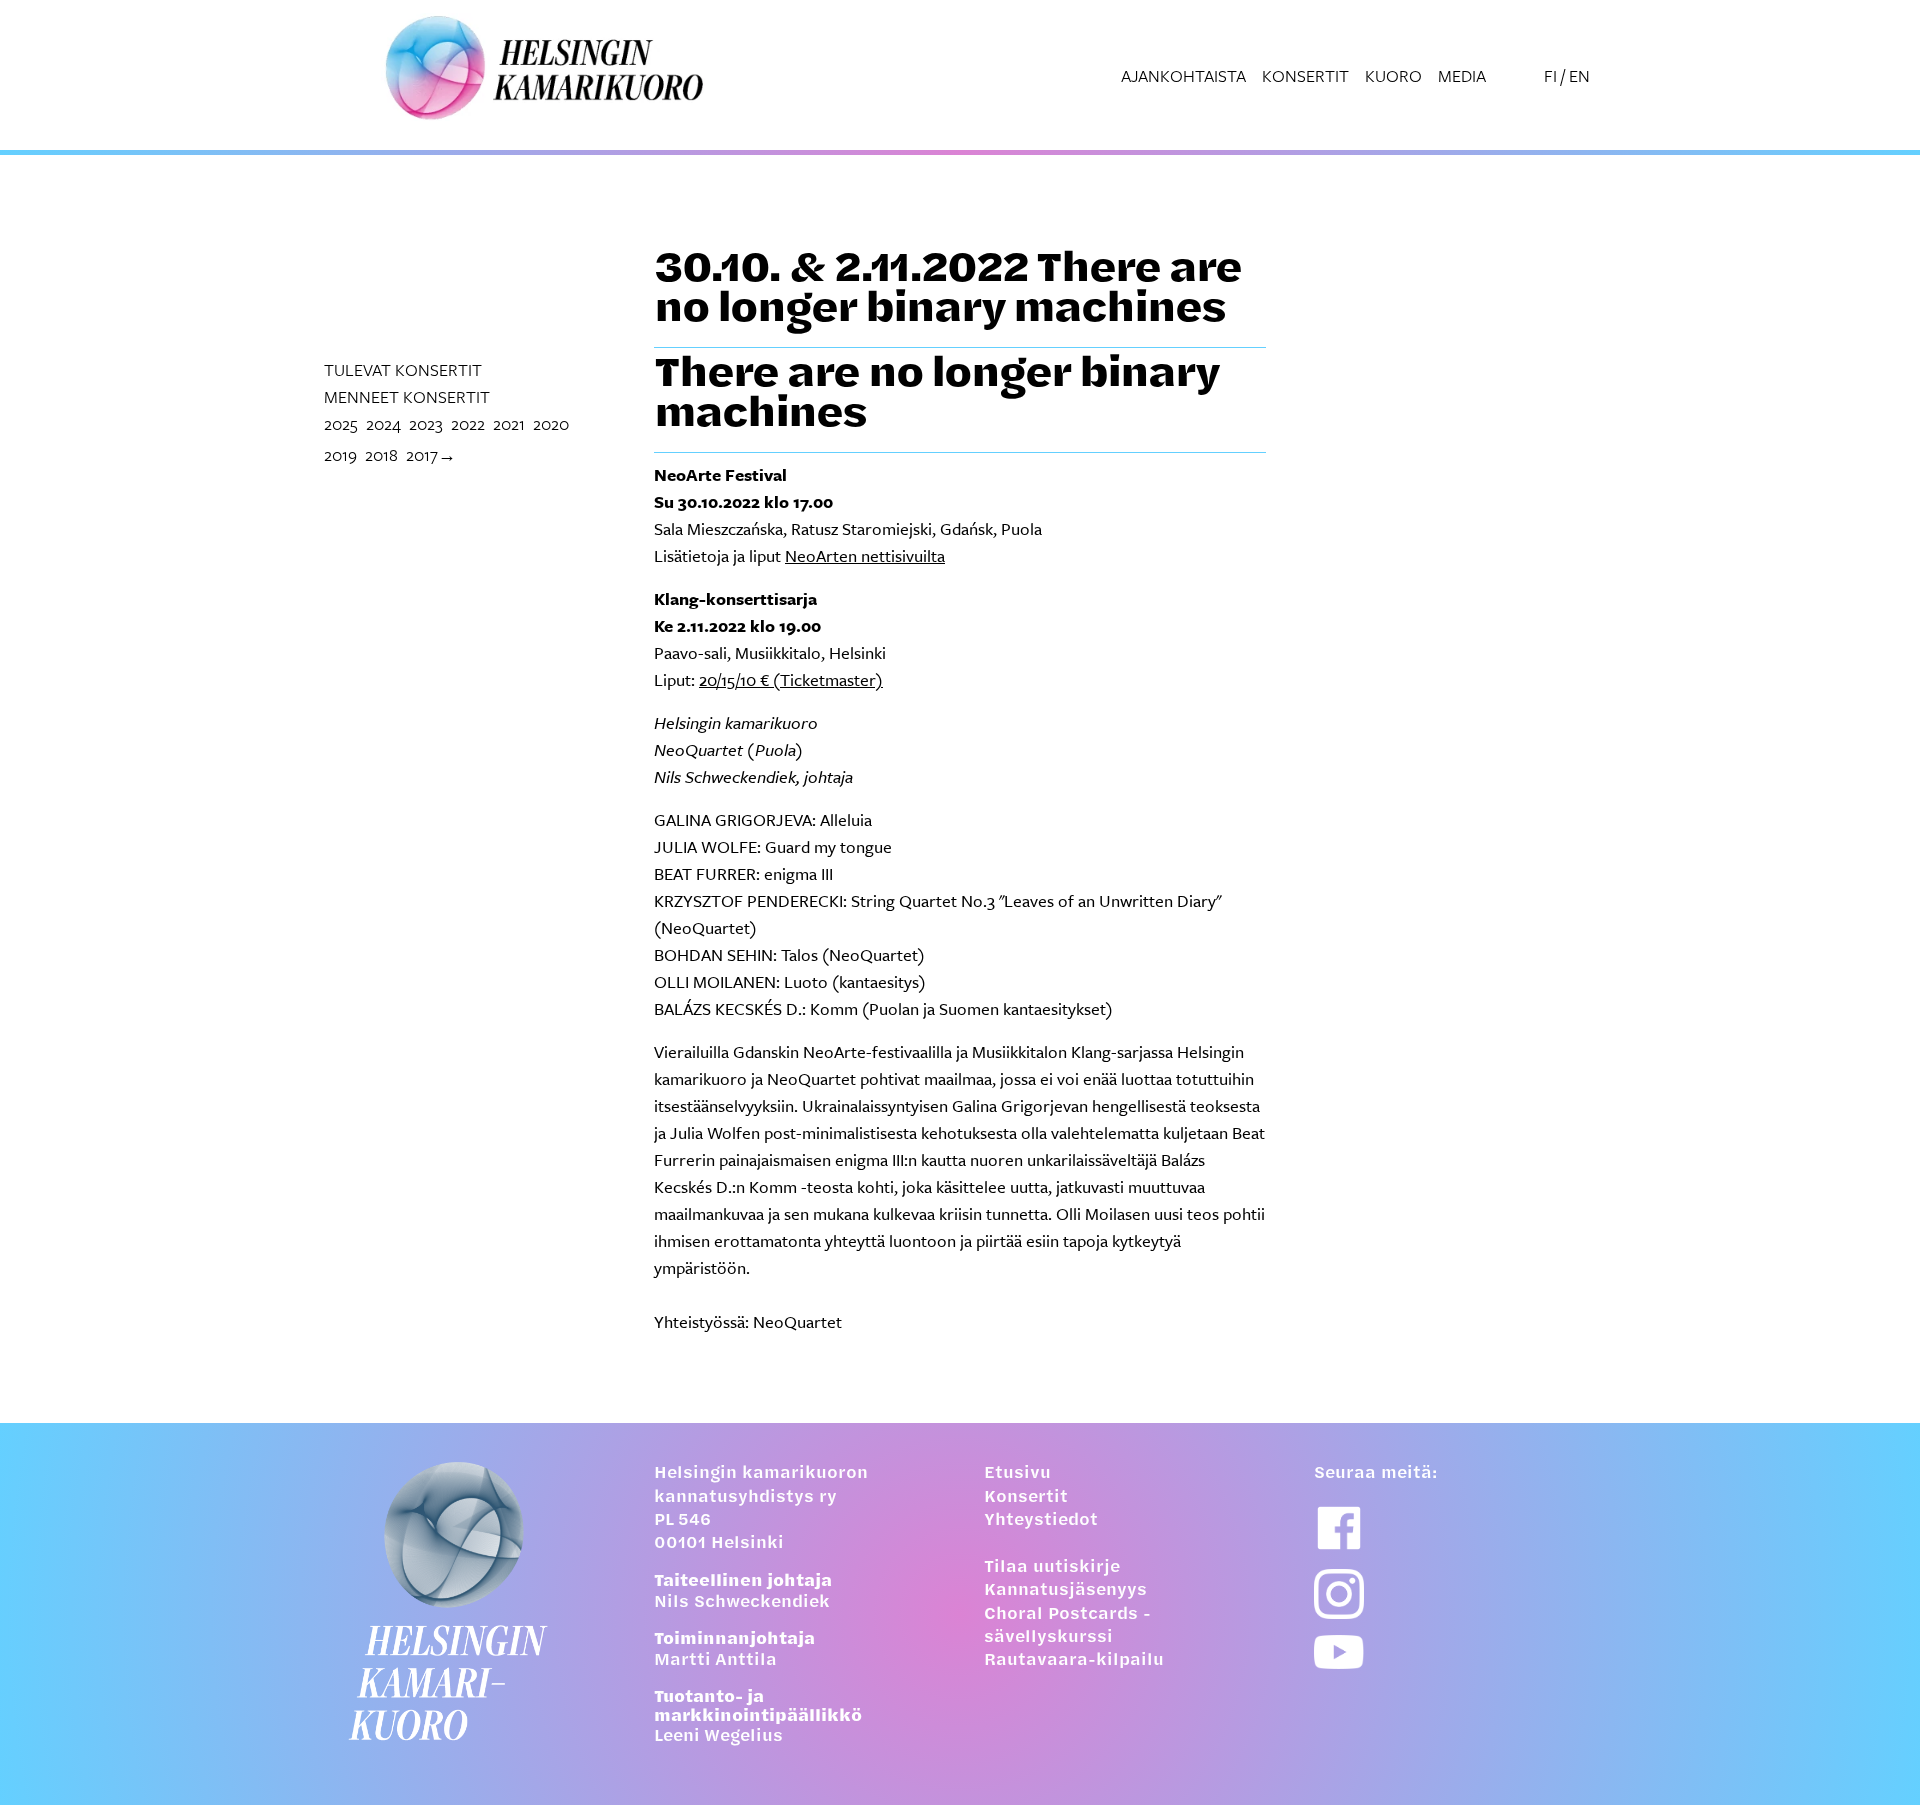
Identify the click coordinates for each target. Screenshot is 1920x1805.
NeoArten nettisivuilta (865, 555)
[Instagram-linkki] (1339, 1594)
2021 (509, 423)
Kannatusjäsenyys (1065, 1591)
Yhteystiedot (1041, 1521)
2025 (341, 423)
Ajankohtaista (1183, 75)
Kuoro (1393, 75)
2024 (383, 423)
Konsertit (1305, 75)
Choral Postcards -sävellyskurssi (1067, 1626)
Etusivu (1017, 1474)
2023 (426, 423)
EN (1579, 75)
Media (1462, 75)
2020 (551, 423)
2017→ (431, 454)
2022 (468, 423)
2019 (340, 454)
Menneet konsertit (407, 396)
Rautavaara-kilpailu (1074, 1661)
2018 (381, 454)
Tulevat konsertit (403, 369)
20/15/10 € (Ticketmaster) (791, 679)
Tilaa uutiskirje (1052, 1568)
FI (1550, 75)
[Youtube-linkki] (1339, 1652)
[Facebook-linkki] (1339, 1528)
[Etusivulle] (465, 1601)
